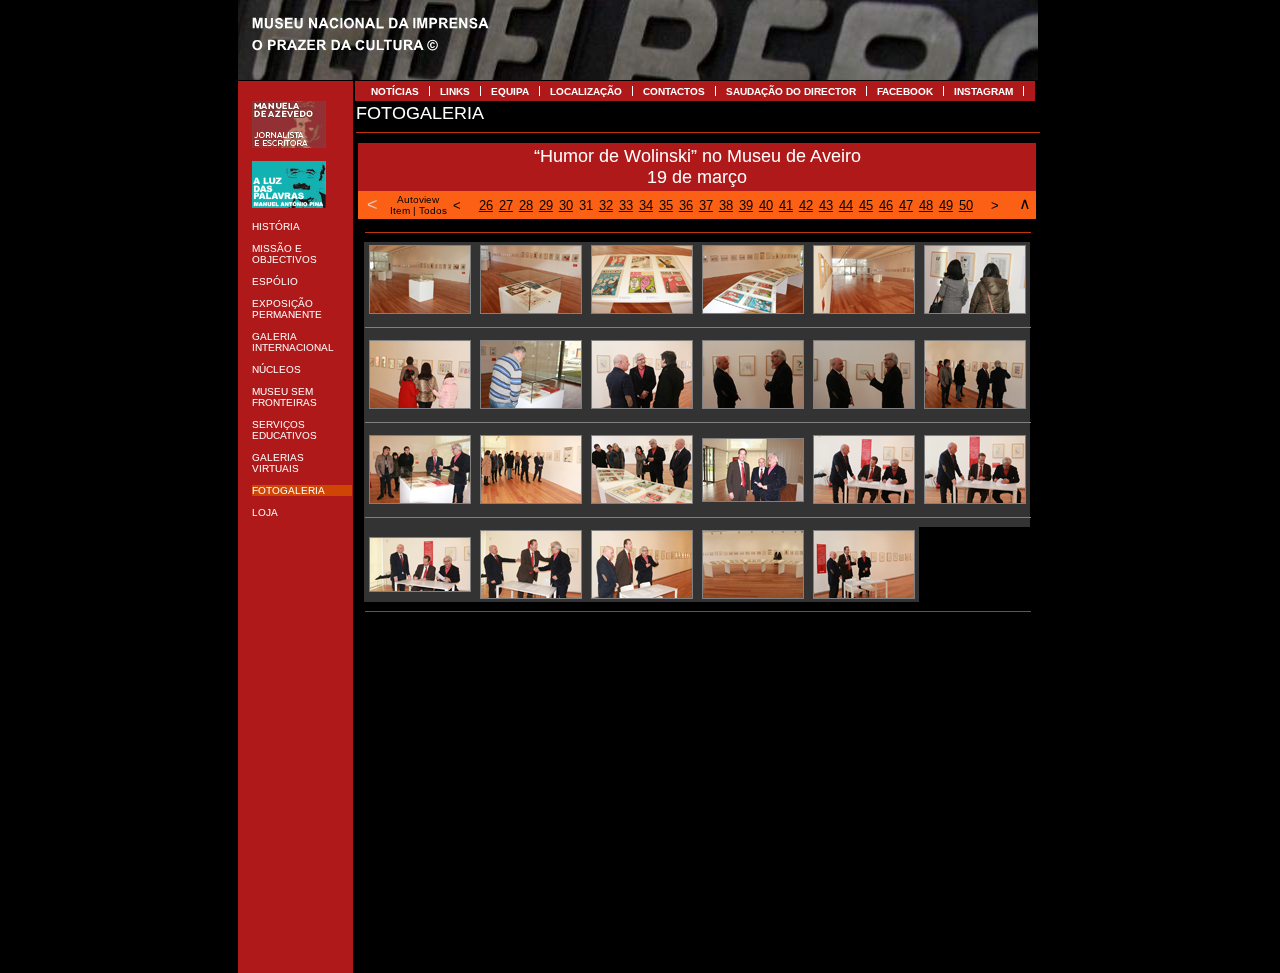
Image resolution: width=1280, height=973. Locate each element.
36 (686, 205)
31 (586, 205)
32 (606, 205)
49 (946, 205)
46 (886, 205)
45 (866, 205)
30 (566, 205)
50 (966, 205)
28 (526, 205)
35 (666, 205)
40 (766, 205)
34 (646, 205)
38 (726, 205)
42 (806, 205)
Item (400, 210)
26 (486, 205)
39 (746, 205)
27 (506, 205)
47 (906, 205)
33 (626, 205)
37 (706, 205)
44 (846, 205)
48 (926, 205)
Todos (433, 210)
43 (826, 205)
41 (786, 205)
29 (546, 205)
